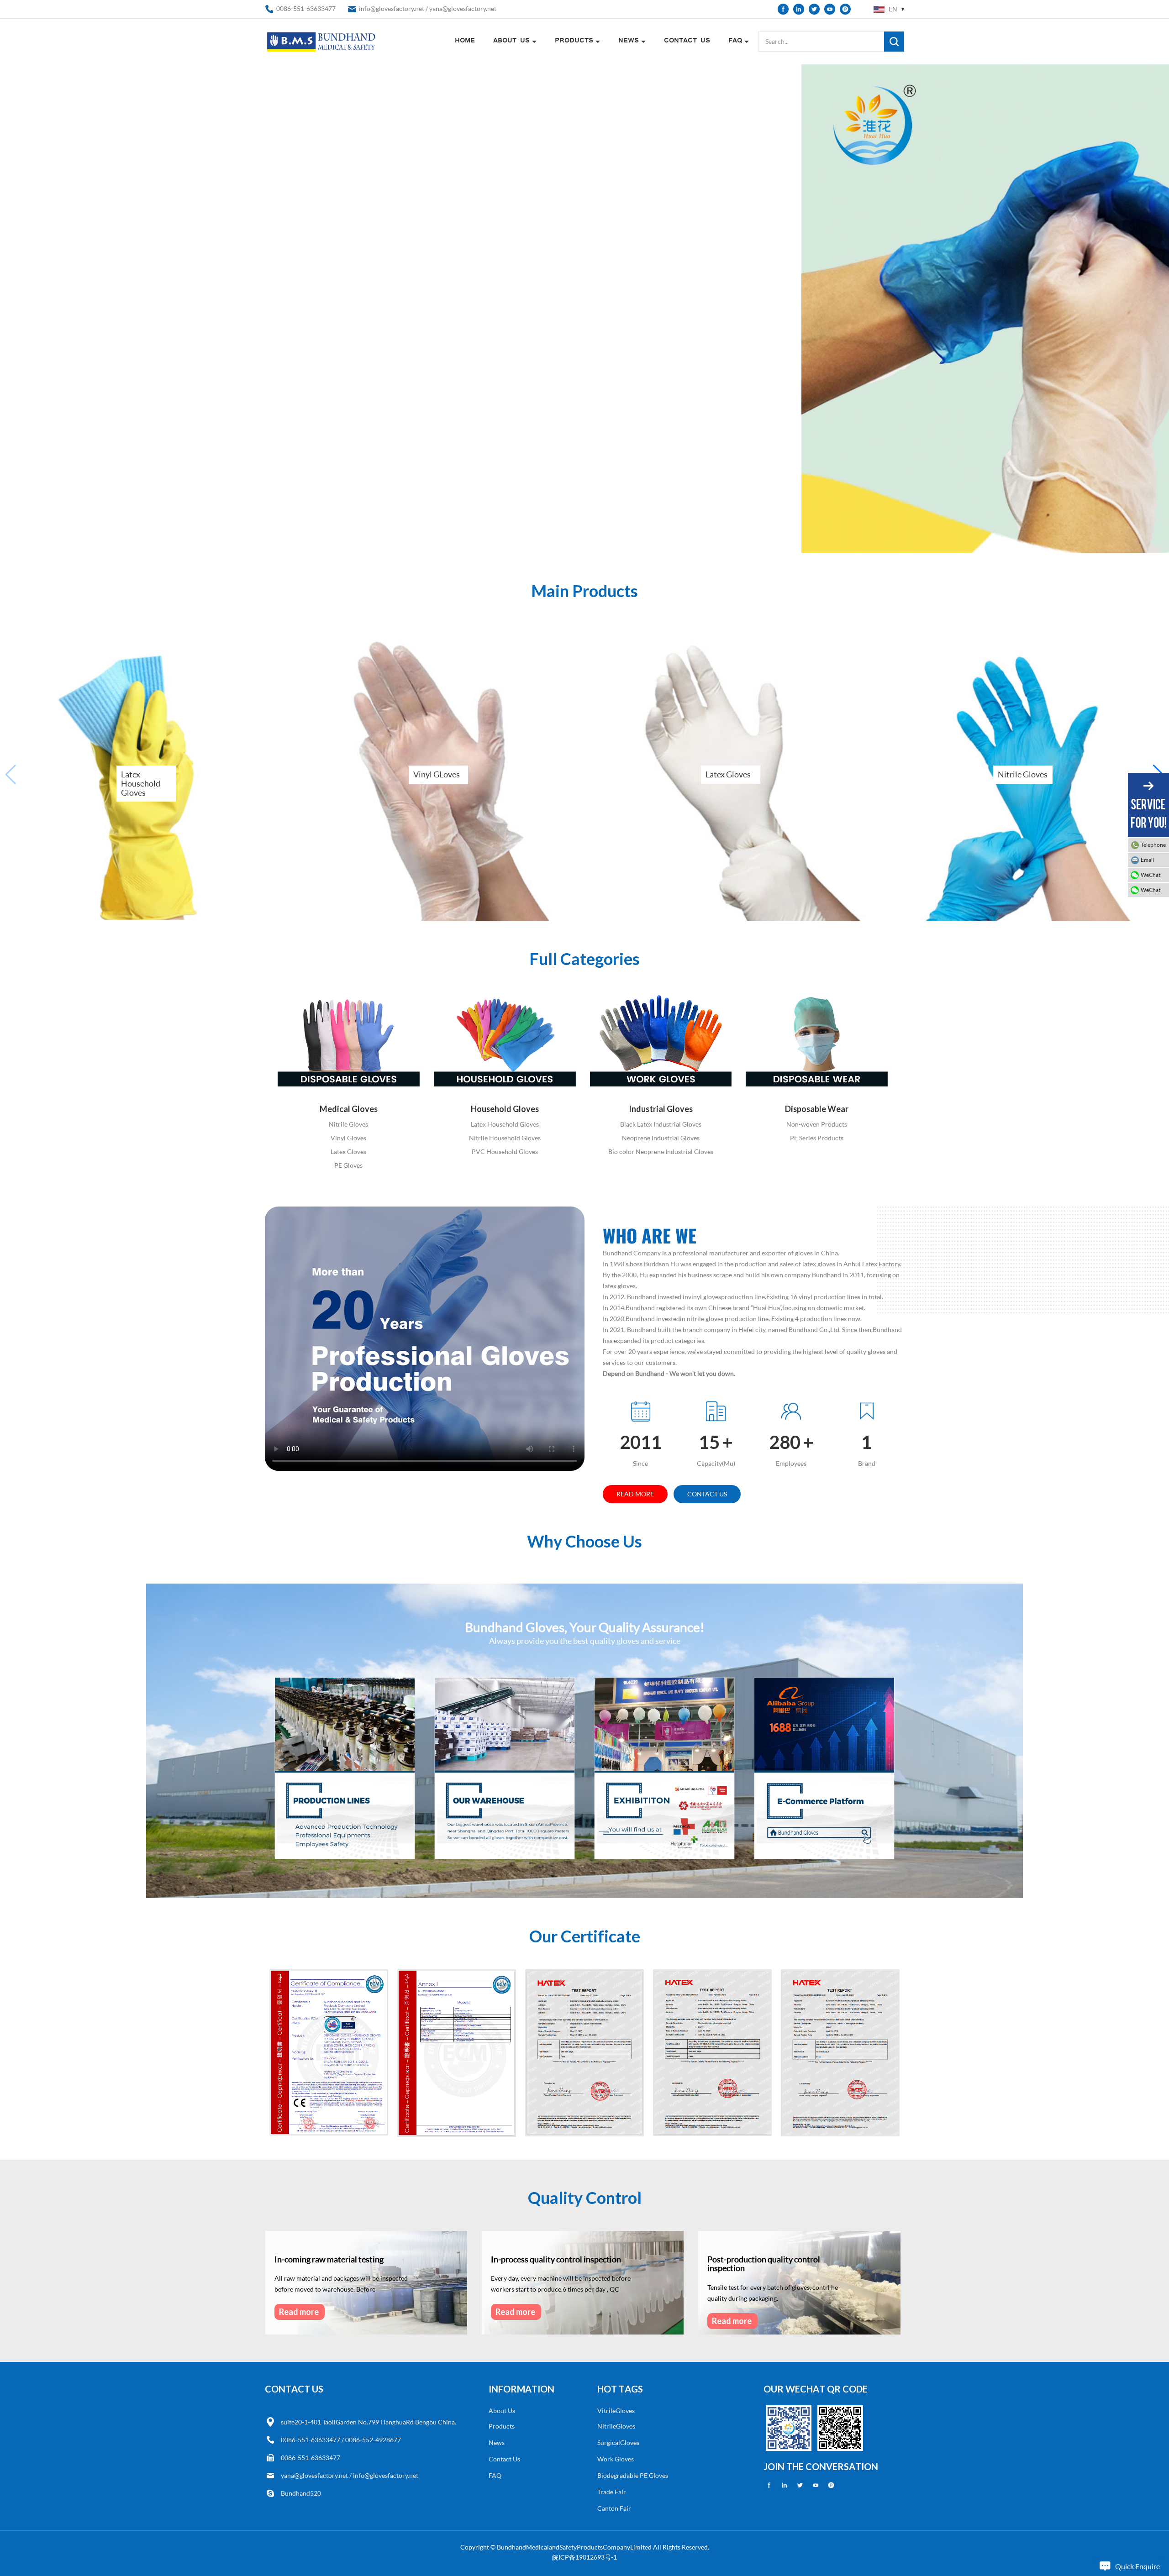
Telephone (1153, 845)
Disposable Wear (817, 1109)
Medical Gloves (349, 1109)
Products (574, 41)
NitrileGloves (616, 2426)
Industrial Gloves (661, 1109)
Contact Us (687, 41)
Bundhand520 (301, 2493)
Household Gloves (505, 1109)
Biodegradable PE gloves (633, 2475)
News (629, 41)
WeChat (1151, 875)
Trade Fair (612, 2492)
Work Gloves (616, 2459)
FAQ (735, 41)
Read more (635, 1494)
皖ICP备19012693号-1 (584, 2557)
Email (1147, 860)
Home (465, 41)
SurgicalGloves (618, 2442)
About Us (511, 41)
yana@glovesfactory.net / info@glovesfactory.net (350, 2475)
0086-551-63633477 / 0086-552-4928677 (341, 2440)
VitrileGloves (616, 2411)
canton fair (614, 2508)
